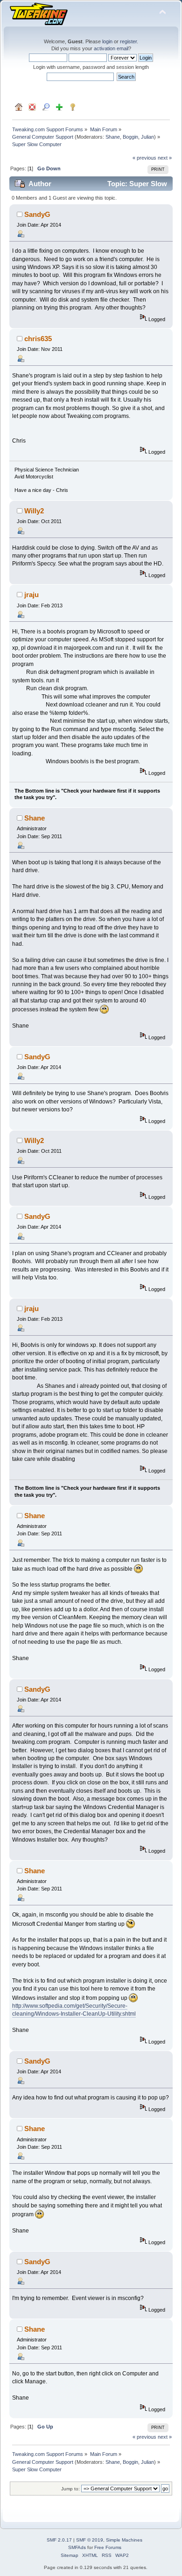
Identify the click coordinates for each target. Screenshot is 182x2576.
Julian (147, 137)
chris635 (38, 339)
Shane (113, 137)
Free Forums (108, 2547)
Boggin (130, 137)
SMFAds (77, 2547)
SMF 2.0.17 (59, 2540)
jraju (31, 595)
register (128, 41)
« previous (144, 158)
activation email (111, 48)
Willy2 (34, 511)
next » (165, 158)
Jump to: (70, 2489)
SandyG (37, 214)
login (107, 41)
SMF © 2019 (90, 2540)
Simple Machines (124, 2540)
